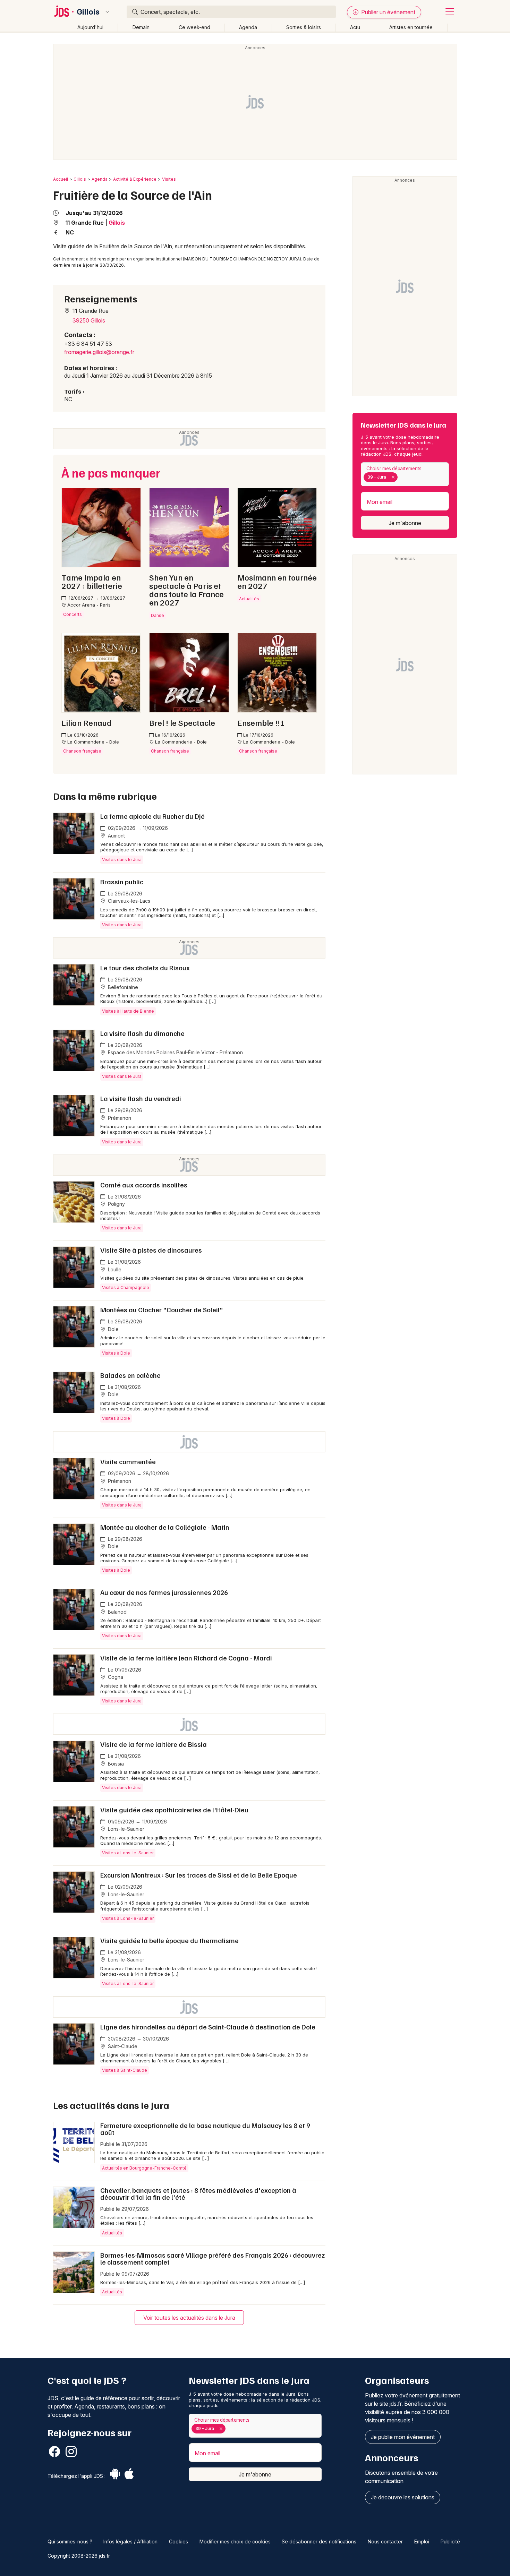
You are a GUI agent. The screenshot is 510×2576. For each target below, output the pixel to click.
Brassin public (122, 882)
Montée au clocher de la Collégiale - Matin (165, 1527)
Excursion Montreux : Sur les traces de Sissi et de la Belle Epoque (199, 1875)
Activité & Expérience (135, 179)
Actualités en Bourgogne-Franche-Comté (144, 2168)
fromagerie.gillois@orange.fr (99, 352)
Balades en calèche (130, 1375)
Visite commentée (128, 1461)
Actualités (112, 2233)
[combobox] (405, 474)
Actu (355, 27)
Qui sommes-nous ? (70, 2541)
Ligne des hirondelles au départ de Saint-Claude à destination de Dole (208, 2027)
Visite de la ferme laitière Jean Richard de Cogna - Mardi (186, 1658)
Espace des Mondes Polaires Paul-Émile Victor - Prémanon (175, 1052)
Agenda (248, 27)
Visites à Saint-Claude (125, 2070)
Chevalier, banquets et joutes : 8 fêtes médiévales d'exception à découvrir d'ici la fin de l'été (198, 2193)
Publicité (450, 2541)
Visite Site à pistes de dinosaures (151, 1250)
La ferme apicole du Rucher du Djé (152, 816)
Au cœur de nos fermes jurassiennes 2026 (164, 1592)
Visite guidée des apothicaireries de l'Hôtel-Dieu (174, 1810)
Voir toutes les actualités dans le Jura (189, 2318)
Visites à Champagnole (126, 1287)
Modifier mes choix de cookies (235, 2541)
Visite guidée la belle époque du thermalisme (169, 1940)
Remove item (393, 477)
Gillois (88, 12)
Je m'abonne (405, 523)
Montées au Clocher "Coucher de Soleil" (162, 1310)
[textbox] (401, 477)
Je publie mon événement (403, 2437)
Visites (169, 179)
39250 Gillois (89, 320)
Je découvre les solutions (403, 2497)
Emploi (422, 2541)
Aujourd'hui (90, 27)
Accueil (61, 179)
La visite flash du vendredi (141, 1098)
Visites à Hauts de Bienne (128, 1011)
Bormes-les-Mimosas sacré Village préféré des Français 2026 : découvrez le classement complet (212, 2258)
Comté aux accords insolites (144, 1185)
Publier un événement (388, 12)
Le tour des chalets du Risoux (145, 968)
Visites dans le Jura (122, 860)
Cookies (178, 2541)
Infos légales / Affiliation (130, 2541)
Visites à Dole (116, 1353)
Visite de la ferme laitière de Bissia (154, 1744)
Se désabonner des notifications (319, 2541)
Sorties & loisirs (304, 27)
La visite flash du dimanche (142, 1033)
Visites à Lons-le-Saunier (128, 1853)
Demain (141, 27)
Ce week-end (194, 27)
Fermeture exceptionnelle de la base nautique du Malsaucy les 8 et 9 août (205, 2129)
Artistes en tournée (411, 27)
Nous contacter (385, 2541)
